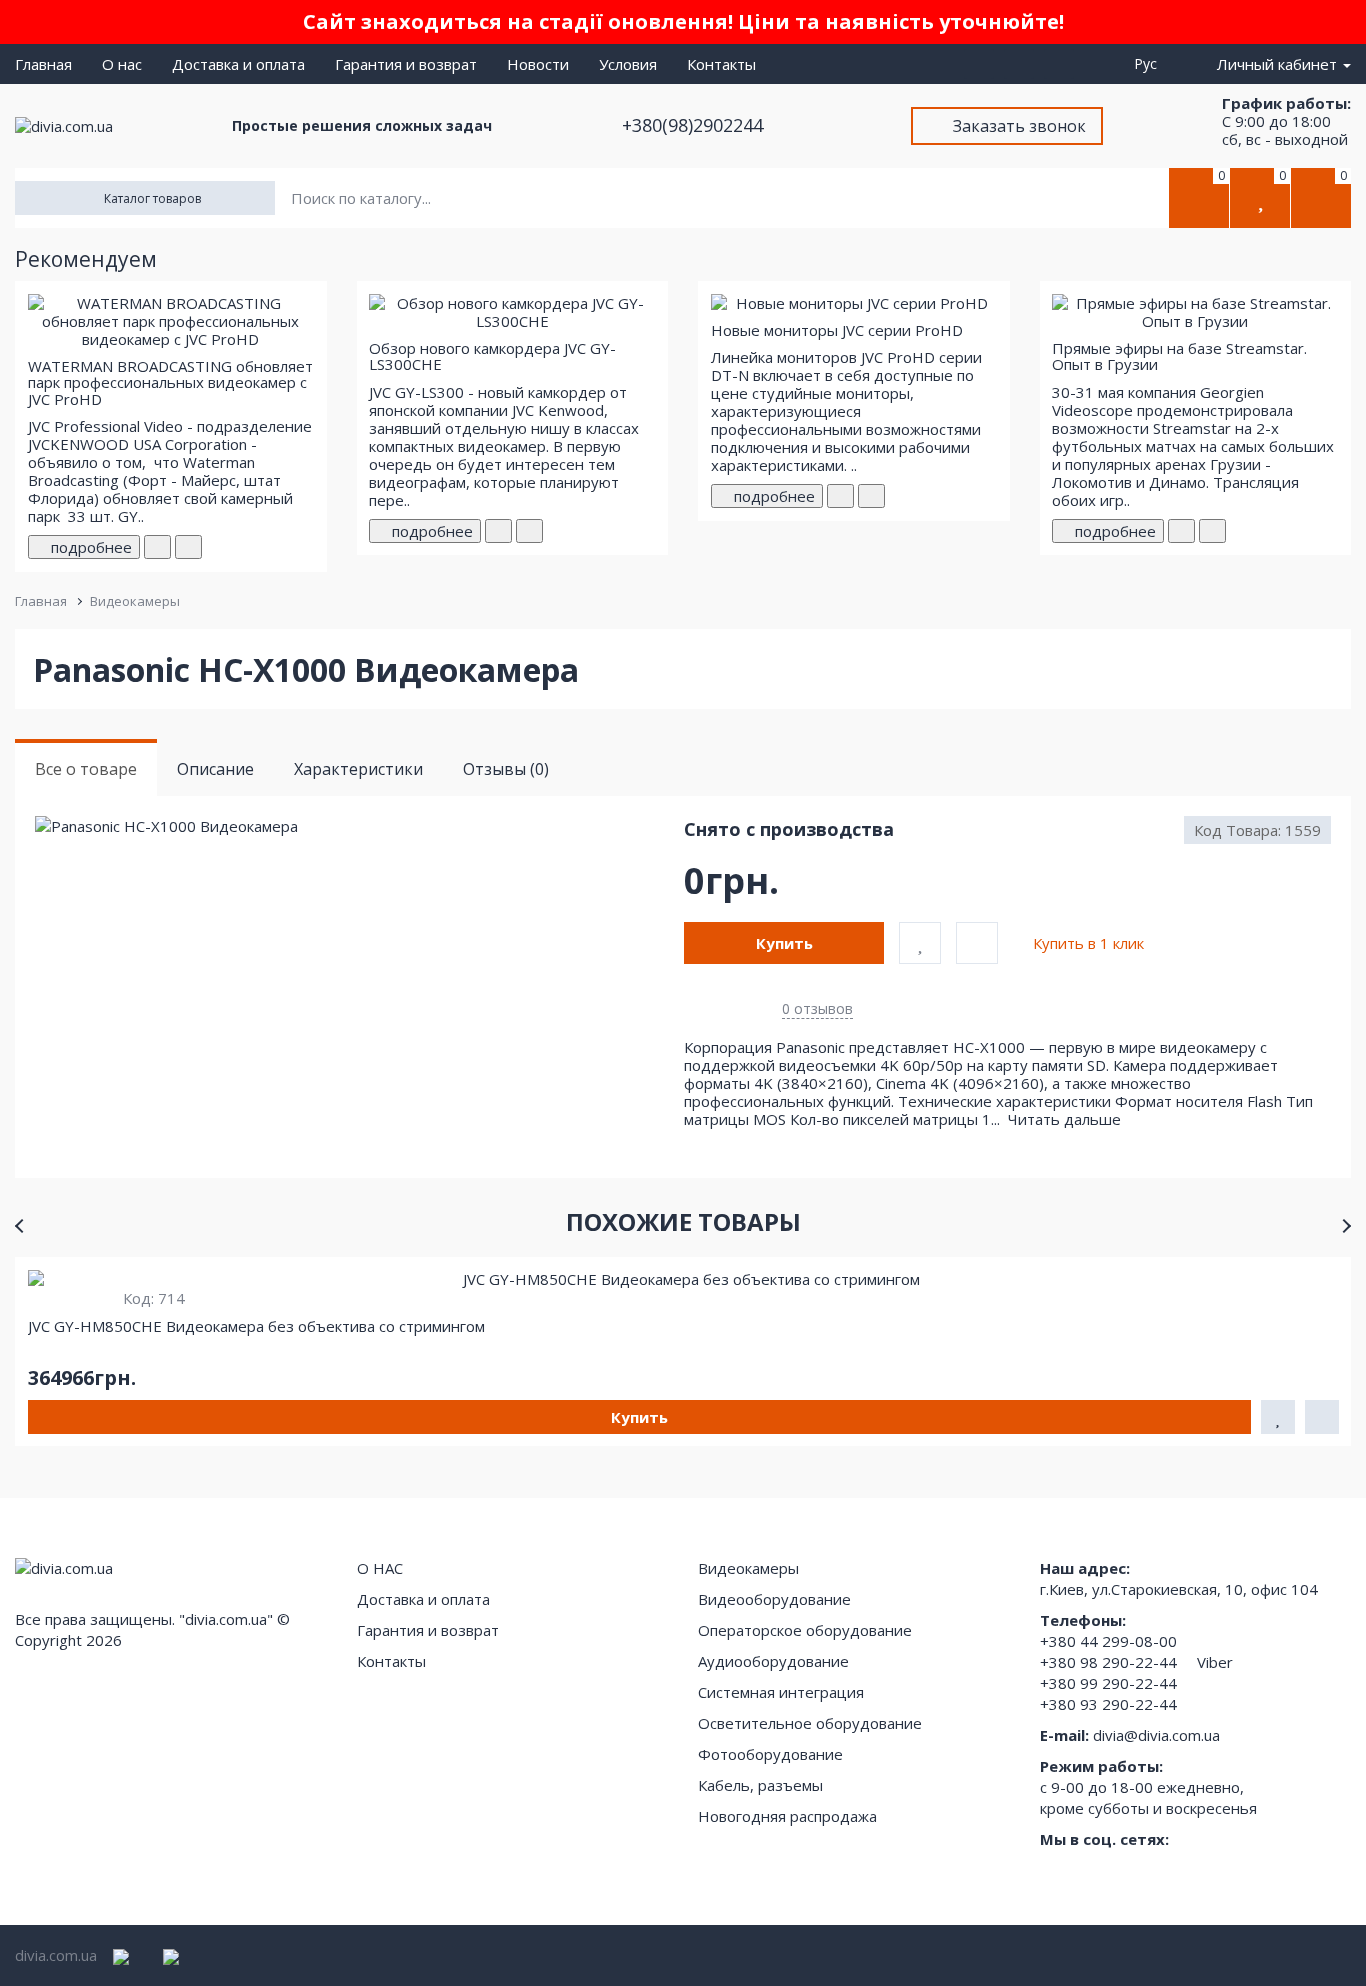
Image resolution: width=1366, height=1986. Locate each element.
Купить (784, 943)
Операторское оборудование (805, 1630)
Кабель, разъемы (760, 1785)
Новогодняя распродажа (787, 1816)
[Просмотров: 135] (1212, 531)
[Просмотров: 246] (529, 531)
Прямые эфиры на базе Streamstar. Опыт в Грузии (1179, 356)
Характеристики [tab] (358, 769)
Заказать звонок (1019, 126)
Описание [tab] (215, 769)
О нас (122, 64)
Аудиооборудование (773, 1661)
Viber (1215, 1662)
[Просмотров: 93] (871, 496)
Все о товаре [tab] (86, 769)
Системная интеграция (781, 1692)
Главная (43, 64)
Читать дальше (1066, 1119)
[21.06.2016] (840, 496)
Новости (538, 64)
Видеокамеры (135, 601)
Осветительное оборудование (810, 1723)
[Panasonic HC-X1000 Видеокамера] (358, 826)
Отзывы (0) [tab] (506, 769)
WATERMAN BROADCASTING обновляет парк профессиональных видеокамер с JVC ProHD (170, 382)
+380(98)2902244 (695, 125)
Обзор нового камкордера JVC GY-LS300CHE (492, 356)
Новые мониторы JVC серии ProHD (837, 330)
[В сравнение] (977, 943)
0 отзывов (817, 1008)
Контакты (721, 64)
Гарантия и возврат (406, 64)
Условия (628, 64)
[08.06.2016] (498, 531)
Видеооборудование (774, 1599)
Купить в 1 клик (1088, 943)
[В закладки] (920, 943)
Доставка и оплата (238, 64)
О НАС (380, 1568)
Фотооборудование (770, 1754)
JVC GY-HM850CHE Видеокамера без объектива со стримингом (256, 1326)
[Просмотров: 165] (188, 547)
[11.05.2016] (157, 547)
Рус (1149, 63)
